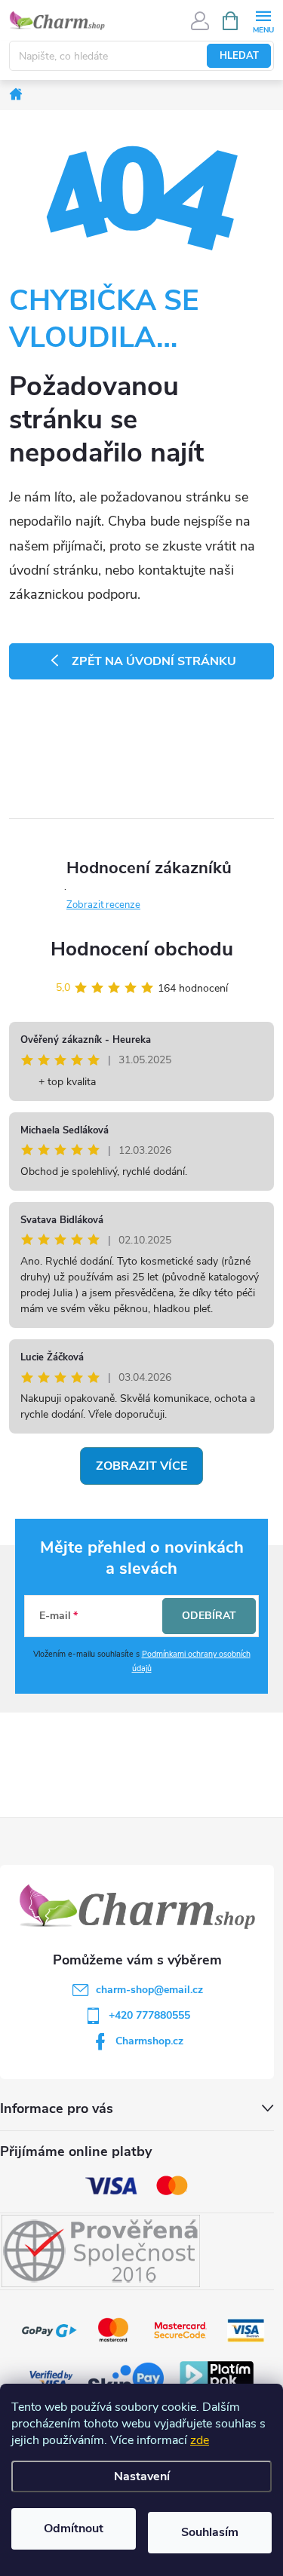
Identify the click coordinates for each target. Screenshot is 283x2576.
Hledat (239, 56)
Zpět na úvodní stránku (154, 661)
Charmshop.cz (149, 2041)
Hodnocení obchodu (142, 949)
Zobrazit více (141, 1466)
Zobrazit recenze (103, 905)
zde (200, 2440)
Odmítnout (74, 2528)
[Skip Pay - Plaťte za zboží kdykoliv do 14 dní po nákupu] (126, 2379)
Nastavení (142, 2476)
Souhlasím (210, 2532)
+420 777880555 (149, 2015)
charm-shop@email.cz (149, 1990)
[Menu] (263, 20)
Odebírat (209, 1616)
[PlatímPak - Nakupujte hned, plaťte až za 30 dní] (217, 2379)
